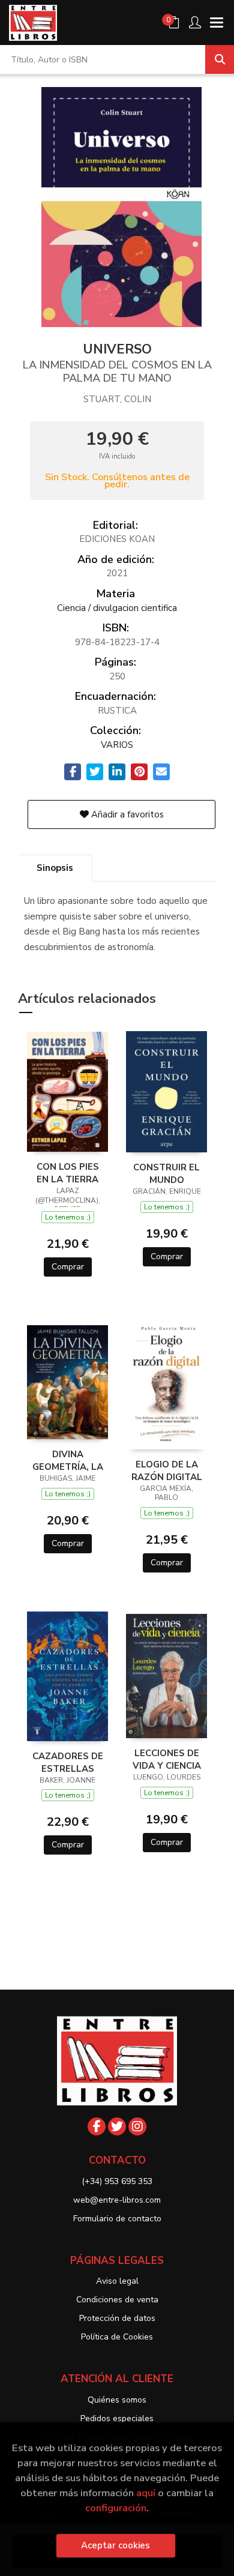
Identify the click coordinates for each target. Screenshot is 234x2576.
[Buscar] (220, 59)
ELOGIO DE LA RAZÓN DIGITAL (167, 1470)
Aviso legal (117, 2281)
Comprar (68, 1267)
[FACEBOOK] (97, 2126)
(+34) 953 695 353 (117, 2181)
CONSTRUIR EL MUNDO (166, 1173)
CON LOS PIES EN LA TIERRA (68, 1173)
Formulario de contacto (117, 2219)
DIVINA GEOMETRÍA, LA (68, 1460)
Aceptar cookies (115, 2545)
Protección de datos (117, 2318)
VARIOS (117, 745)
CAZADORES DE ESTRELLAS (68, 1762)
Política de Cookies (117, 2337)
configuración (116, 2508)
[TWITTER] (117, 2126)
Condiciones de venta (117, 2300)
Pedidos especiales (117, 2418)
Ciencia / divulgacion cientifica (117, 608)
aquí (146, 2493)
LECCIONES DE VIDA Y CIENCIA (167, 1759)
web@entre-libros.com (117, 2200)
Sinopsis (55, 868)
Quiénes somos (117, 2400)
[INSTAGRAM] (137, 2126)
